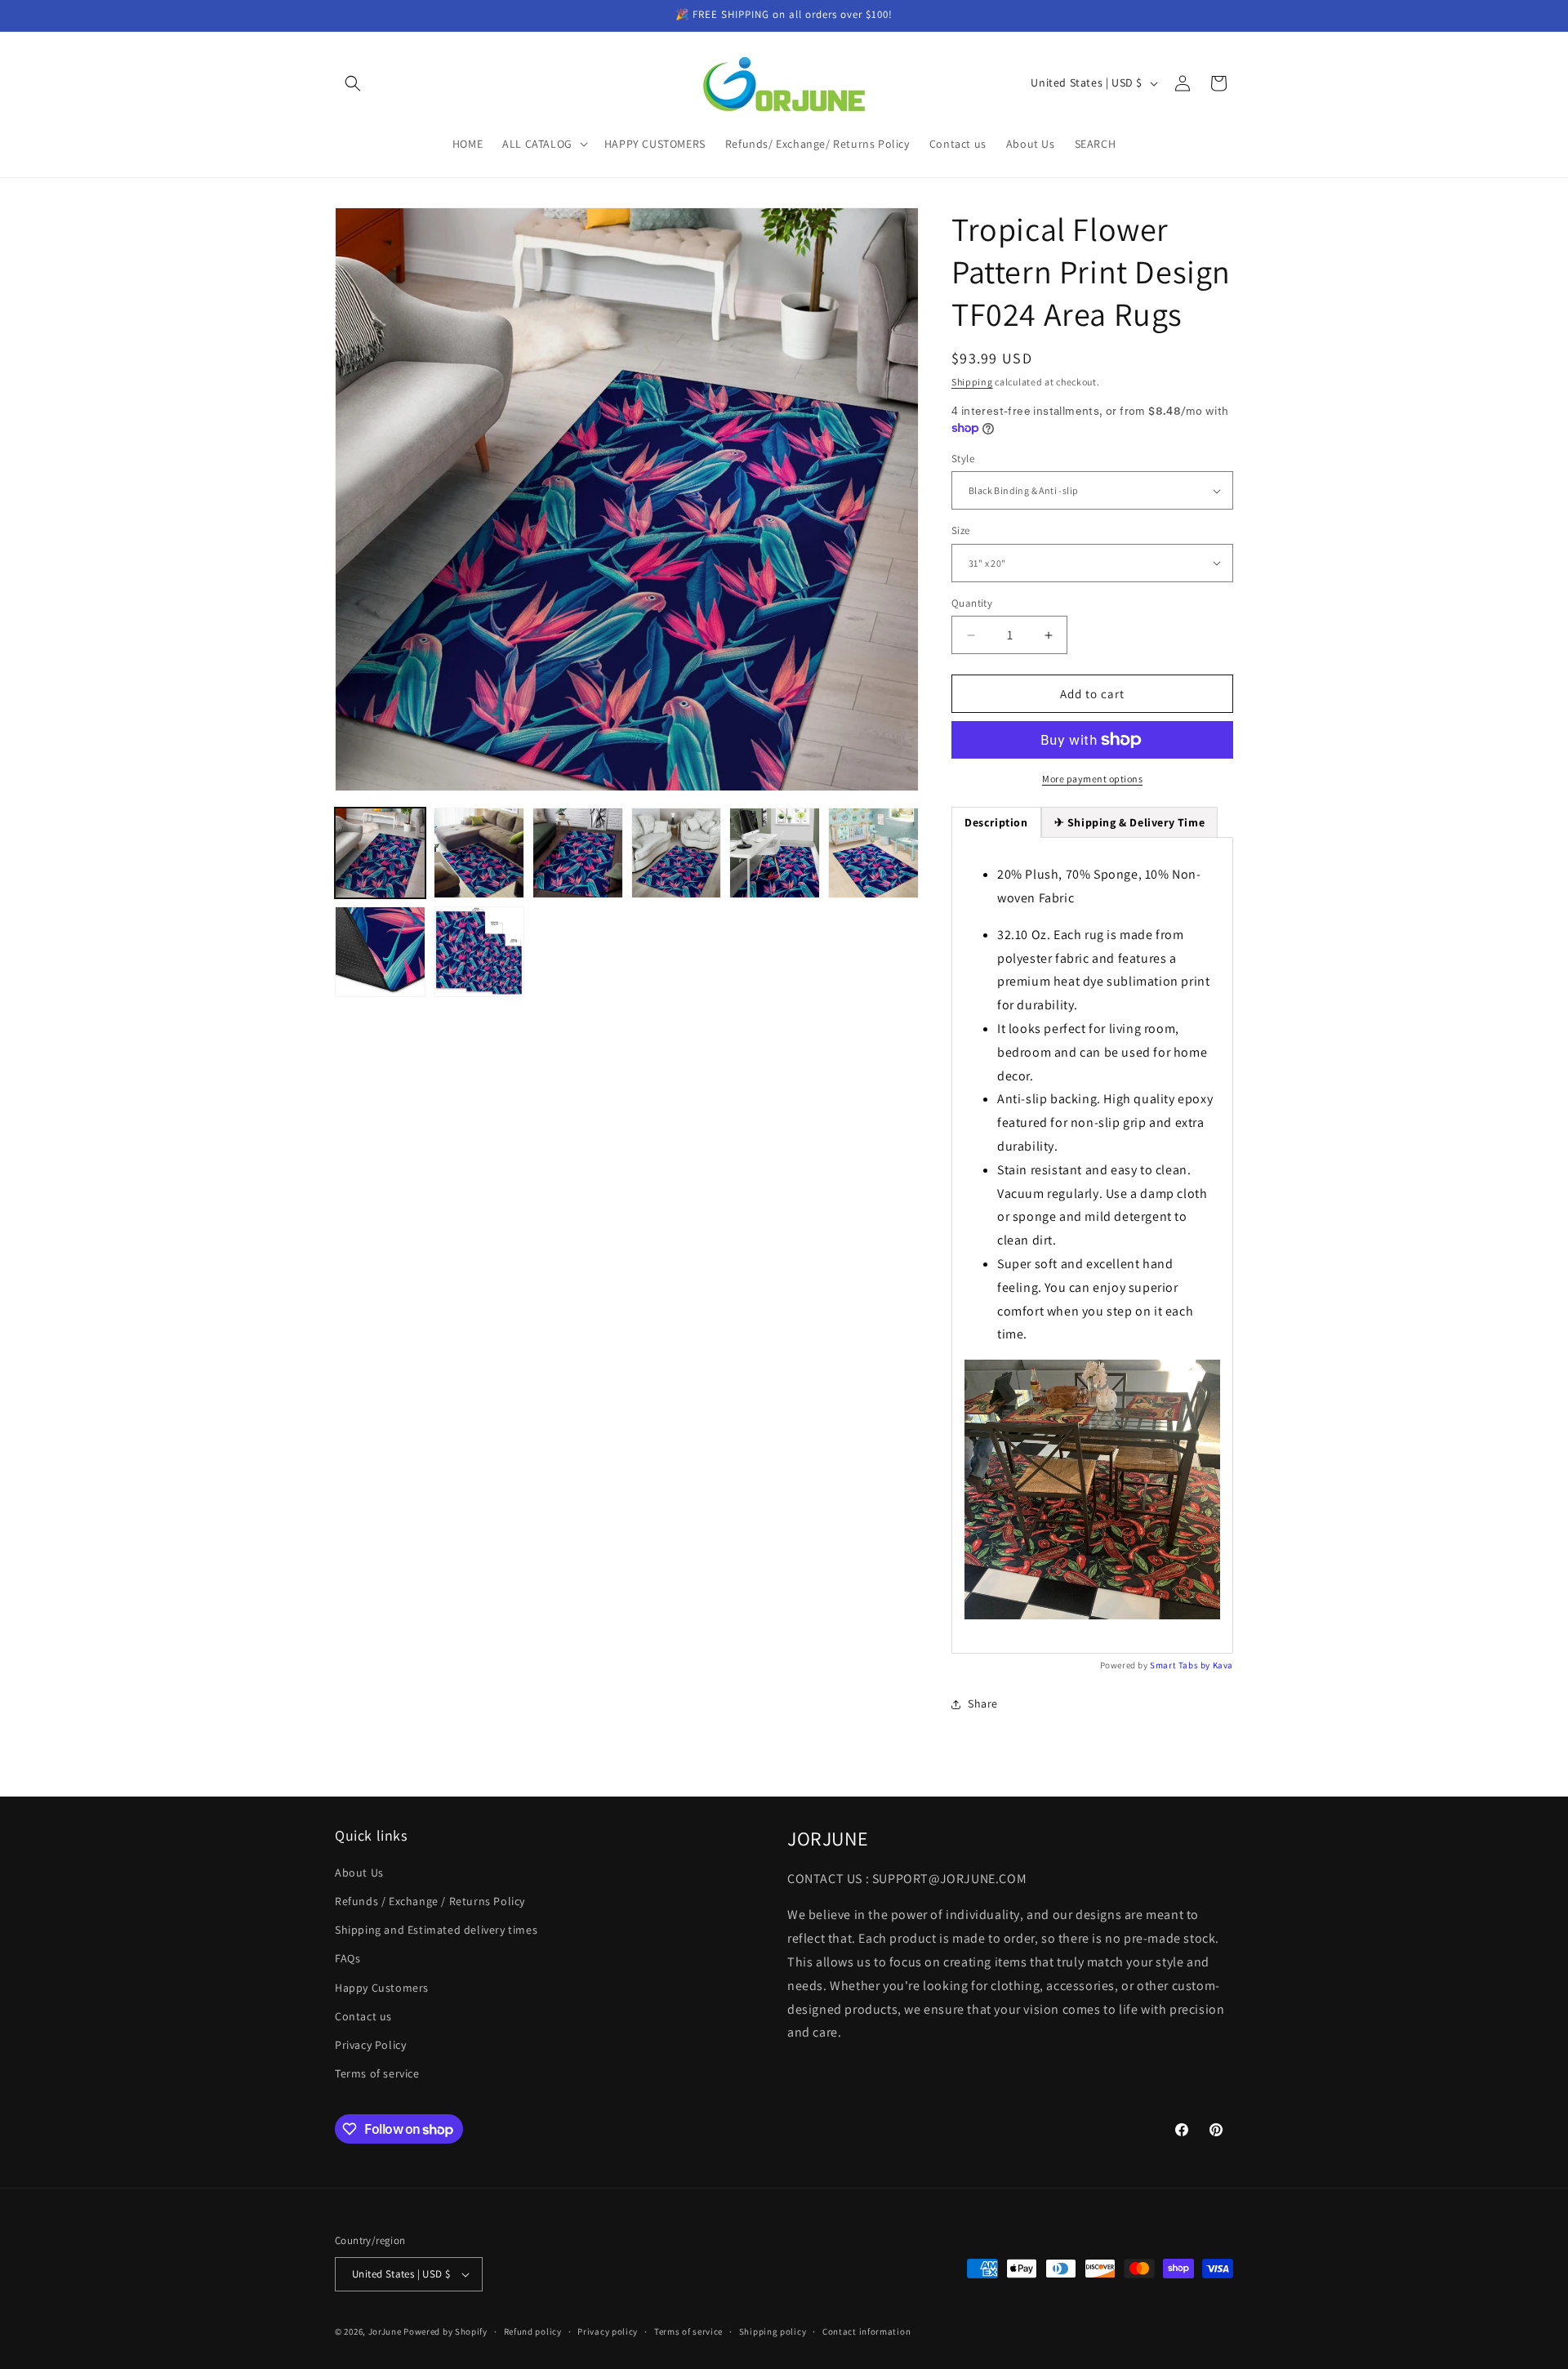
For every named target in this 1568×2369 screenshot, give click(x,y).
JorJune (385, 2331)
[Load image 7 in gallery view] (380, 952)
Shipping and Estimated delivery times (436, 1930)
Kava (1223, 1665)
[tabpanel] (1092, 1245)
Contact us (363, 2016)
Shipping (972, 382)
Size (961, 530)
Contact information (866, 2331)
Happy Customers (382, 1988)
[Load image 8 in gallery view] (479, 952)
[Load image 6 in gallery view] (873, 853)
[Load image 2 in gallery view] (479, 853)
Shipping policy (773, 2331)
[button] (353, 83)
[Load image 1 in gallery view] (380, 853)
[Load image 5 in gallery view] (775, 853)
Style (963, 459)
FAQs (347, 1958)
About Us (359, 1872)
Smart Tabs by (1181, 1665)
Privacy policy (608, 2331)
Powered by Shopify (445, 2331)
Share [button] (983, 1703)
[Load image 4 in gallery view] (677, 853)
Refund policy (533, 2331)
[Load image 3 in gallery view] (578, 853)
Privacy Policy (370, 2045)
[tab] (1130, 822)
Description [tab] (996, 822)
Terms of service (377, 2073)
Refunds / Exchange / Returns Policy (430, 1901)
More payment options (1092, 779)
